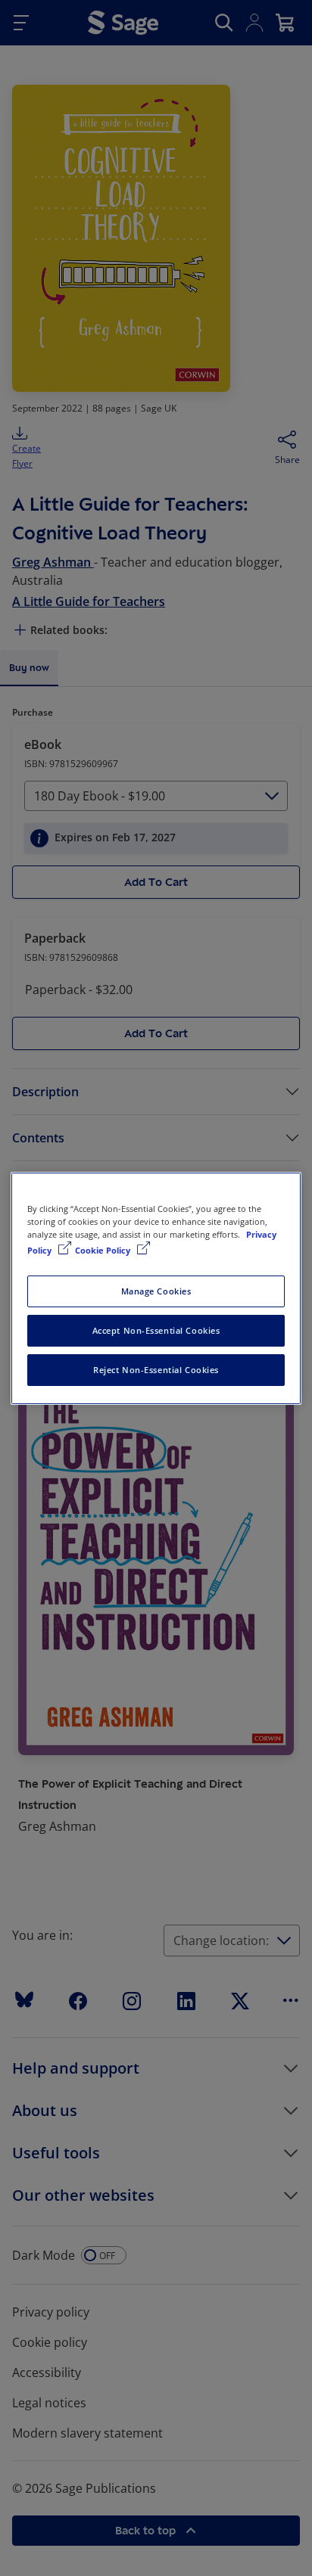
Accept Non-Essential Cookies (156, 1330)
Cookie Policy (104, 1250)
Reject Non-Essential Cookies (156, 1370)
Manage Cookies (156, 1291)
